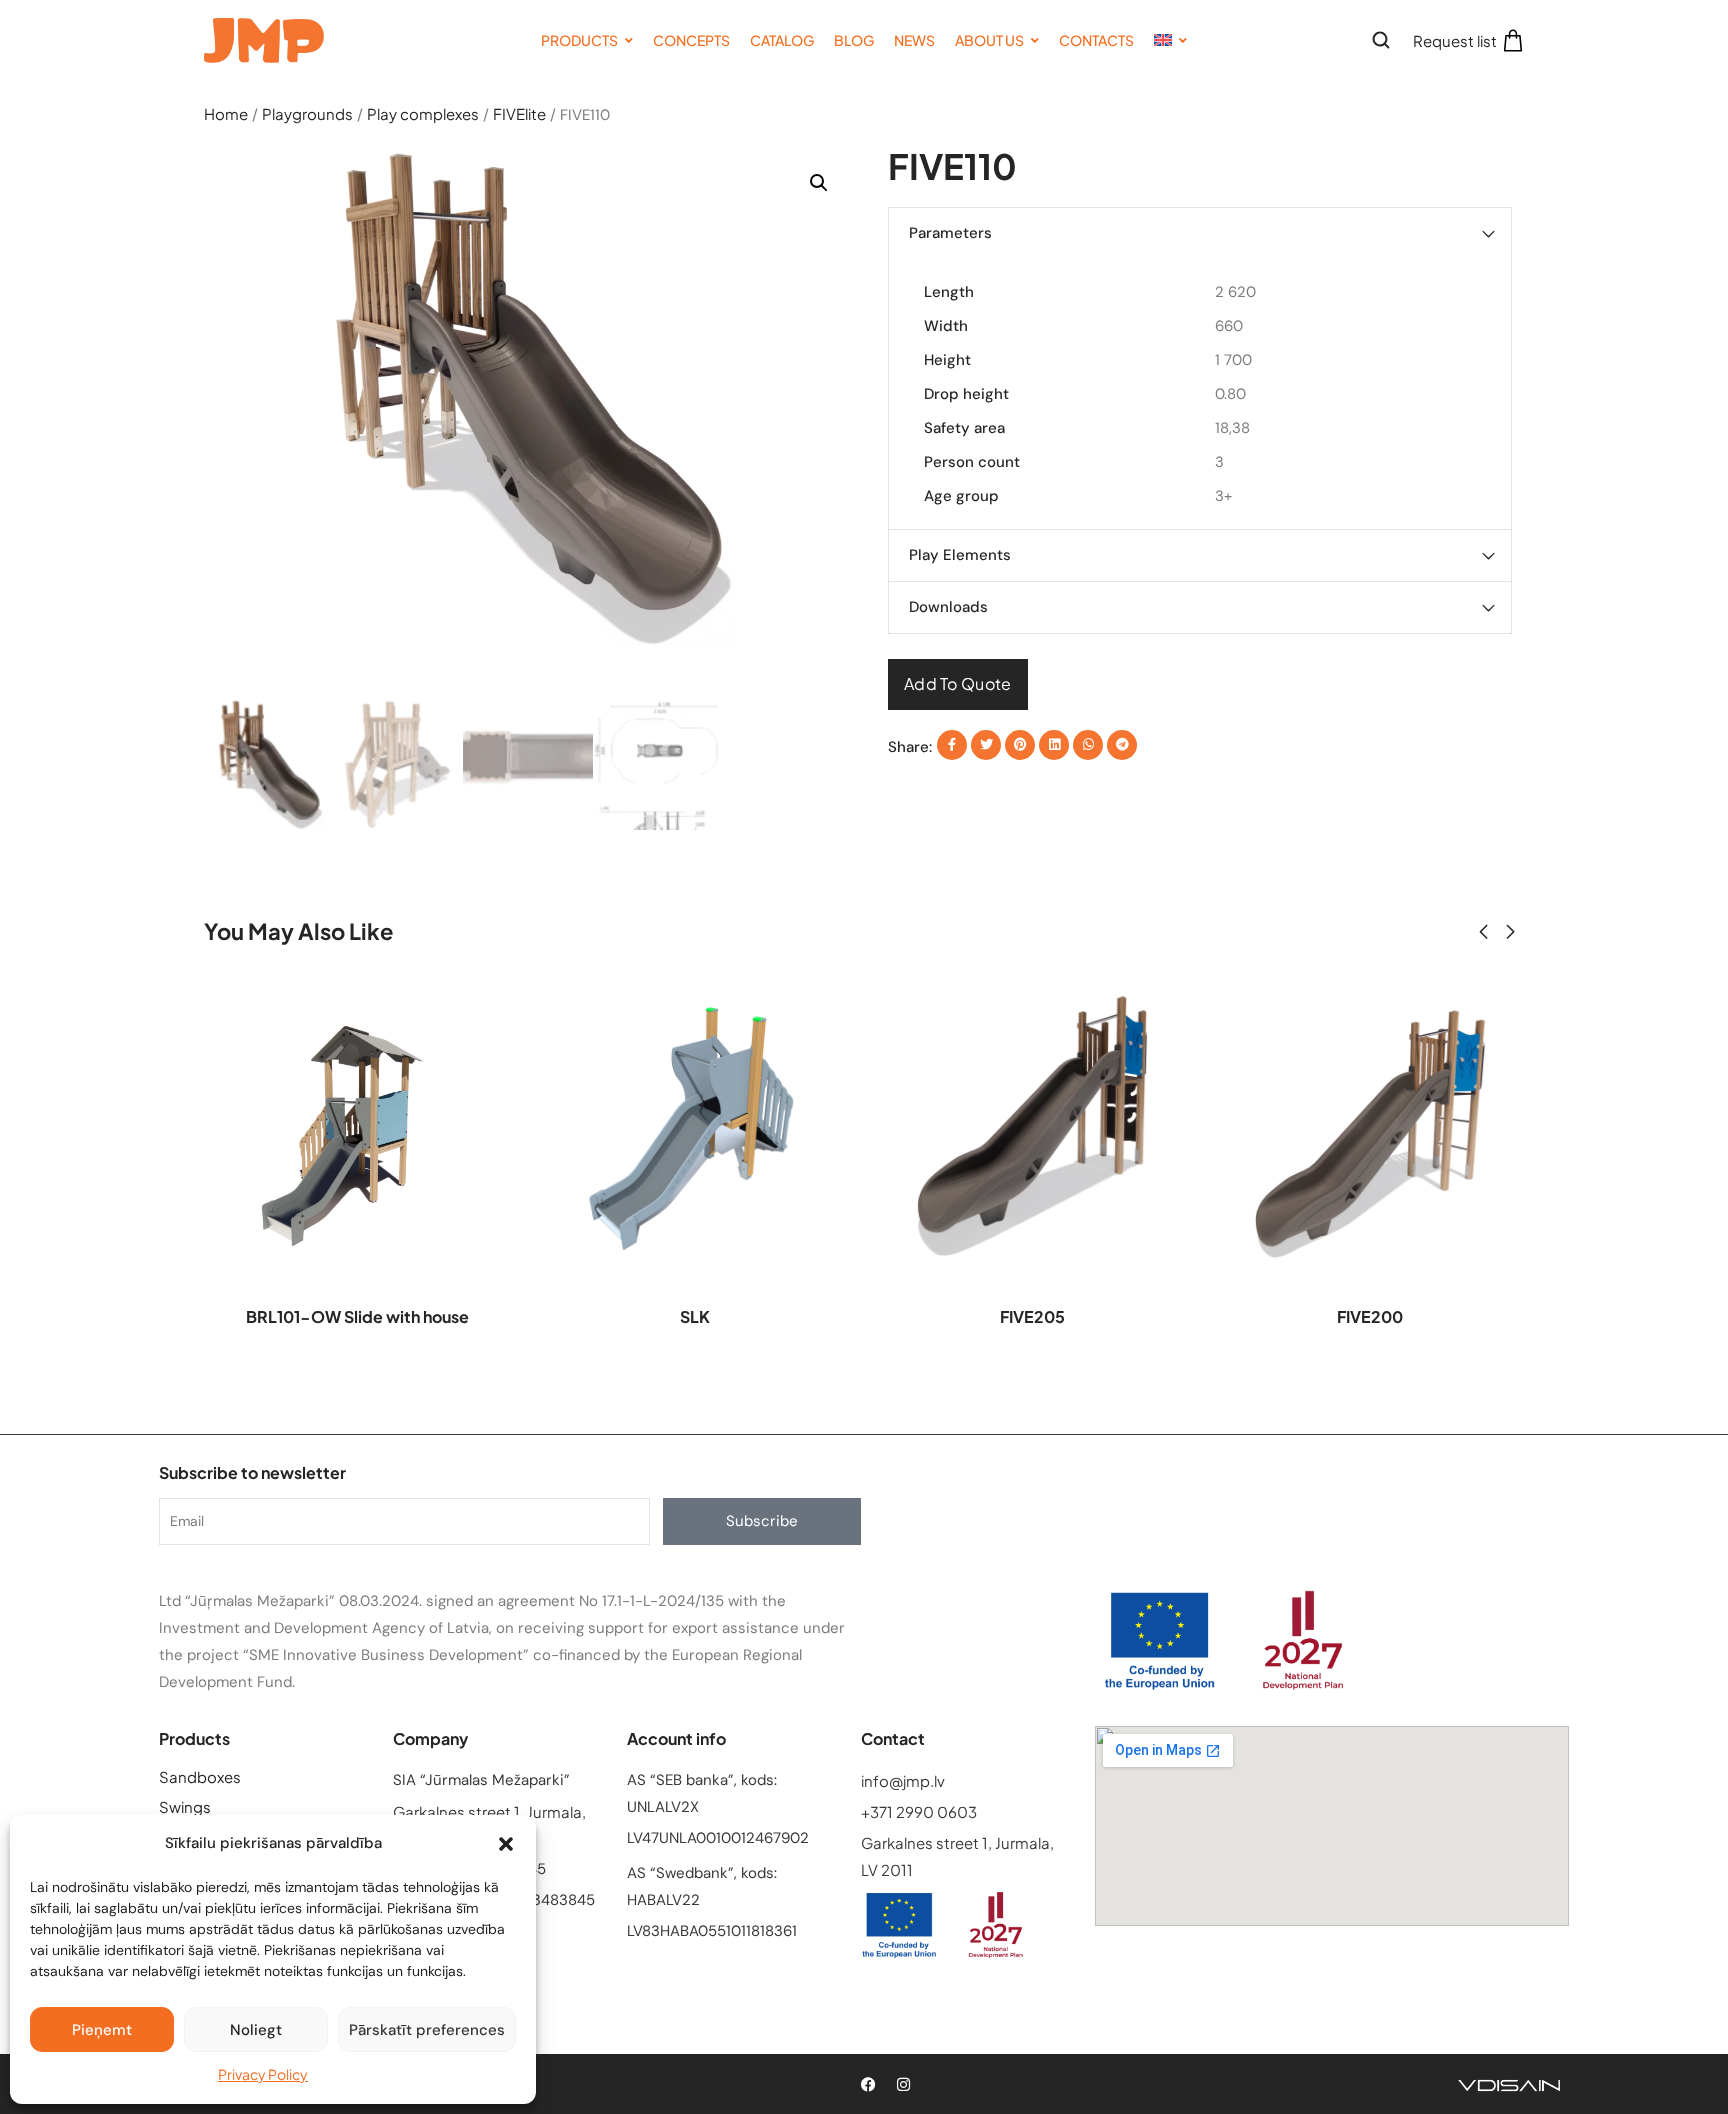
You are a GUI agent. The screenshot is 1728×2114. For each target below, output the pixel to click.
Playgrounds (307, 113)
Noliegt (256, 2030)
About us (989, 40)
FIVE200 (1370, 1316)
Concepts (691, 40)
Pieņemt (102, 2030)
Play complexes (423, 113)
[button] (506, 1844)
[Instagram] (903, 2084)
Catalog (782, 40)
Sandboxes (200, 1776)
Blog (854, 40)
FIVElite (519, 113)
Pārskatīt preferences (427, 2030)
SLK (695, 1316)
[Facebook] (868, 2084)
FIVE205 (1032, 1316)
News (914, 40)
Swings (185, 1806)
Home (226, 113)
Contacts (1096, 40)
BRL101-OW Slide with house (357, 1316)
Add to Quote (958, 683)
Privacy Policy (263, 2074)
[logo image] (264, 37)
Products (579, 40)
